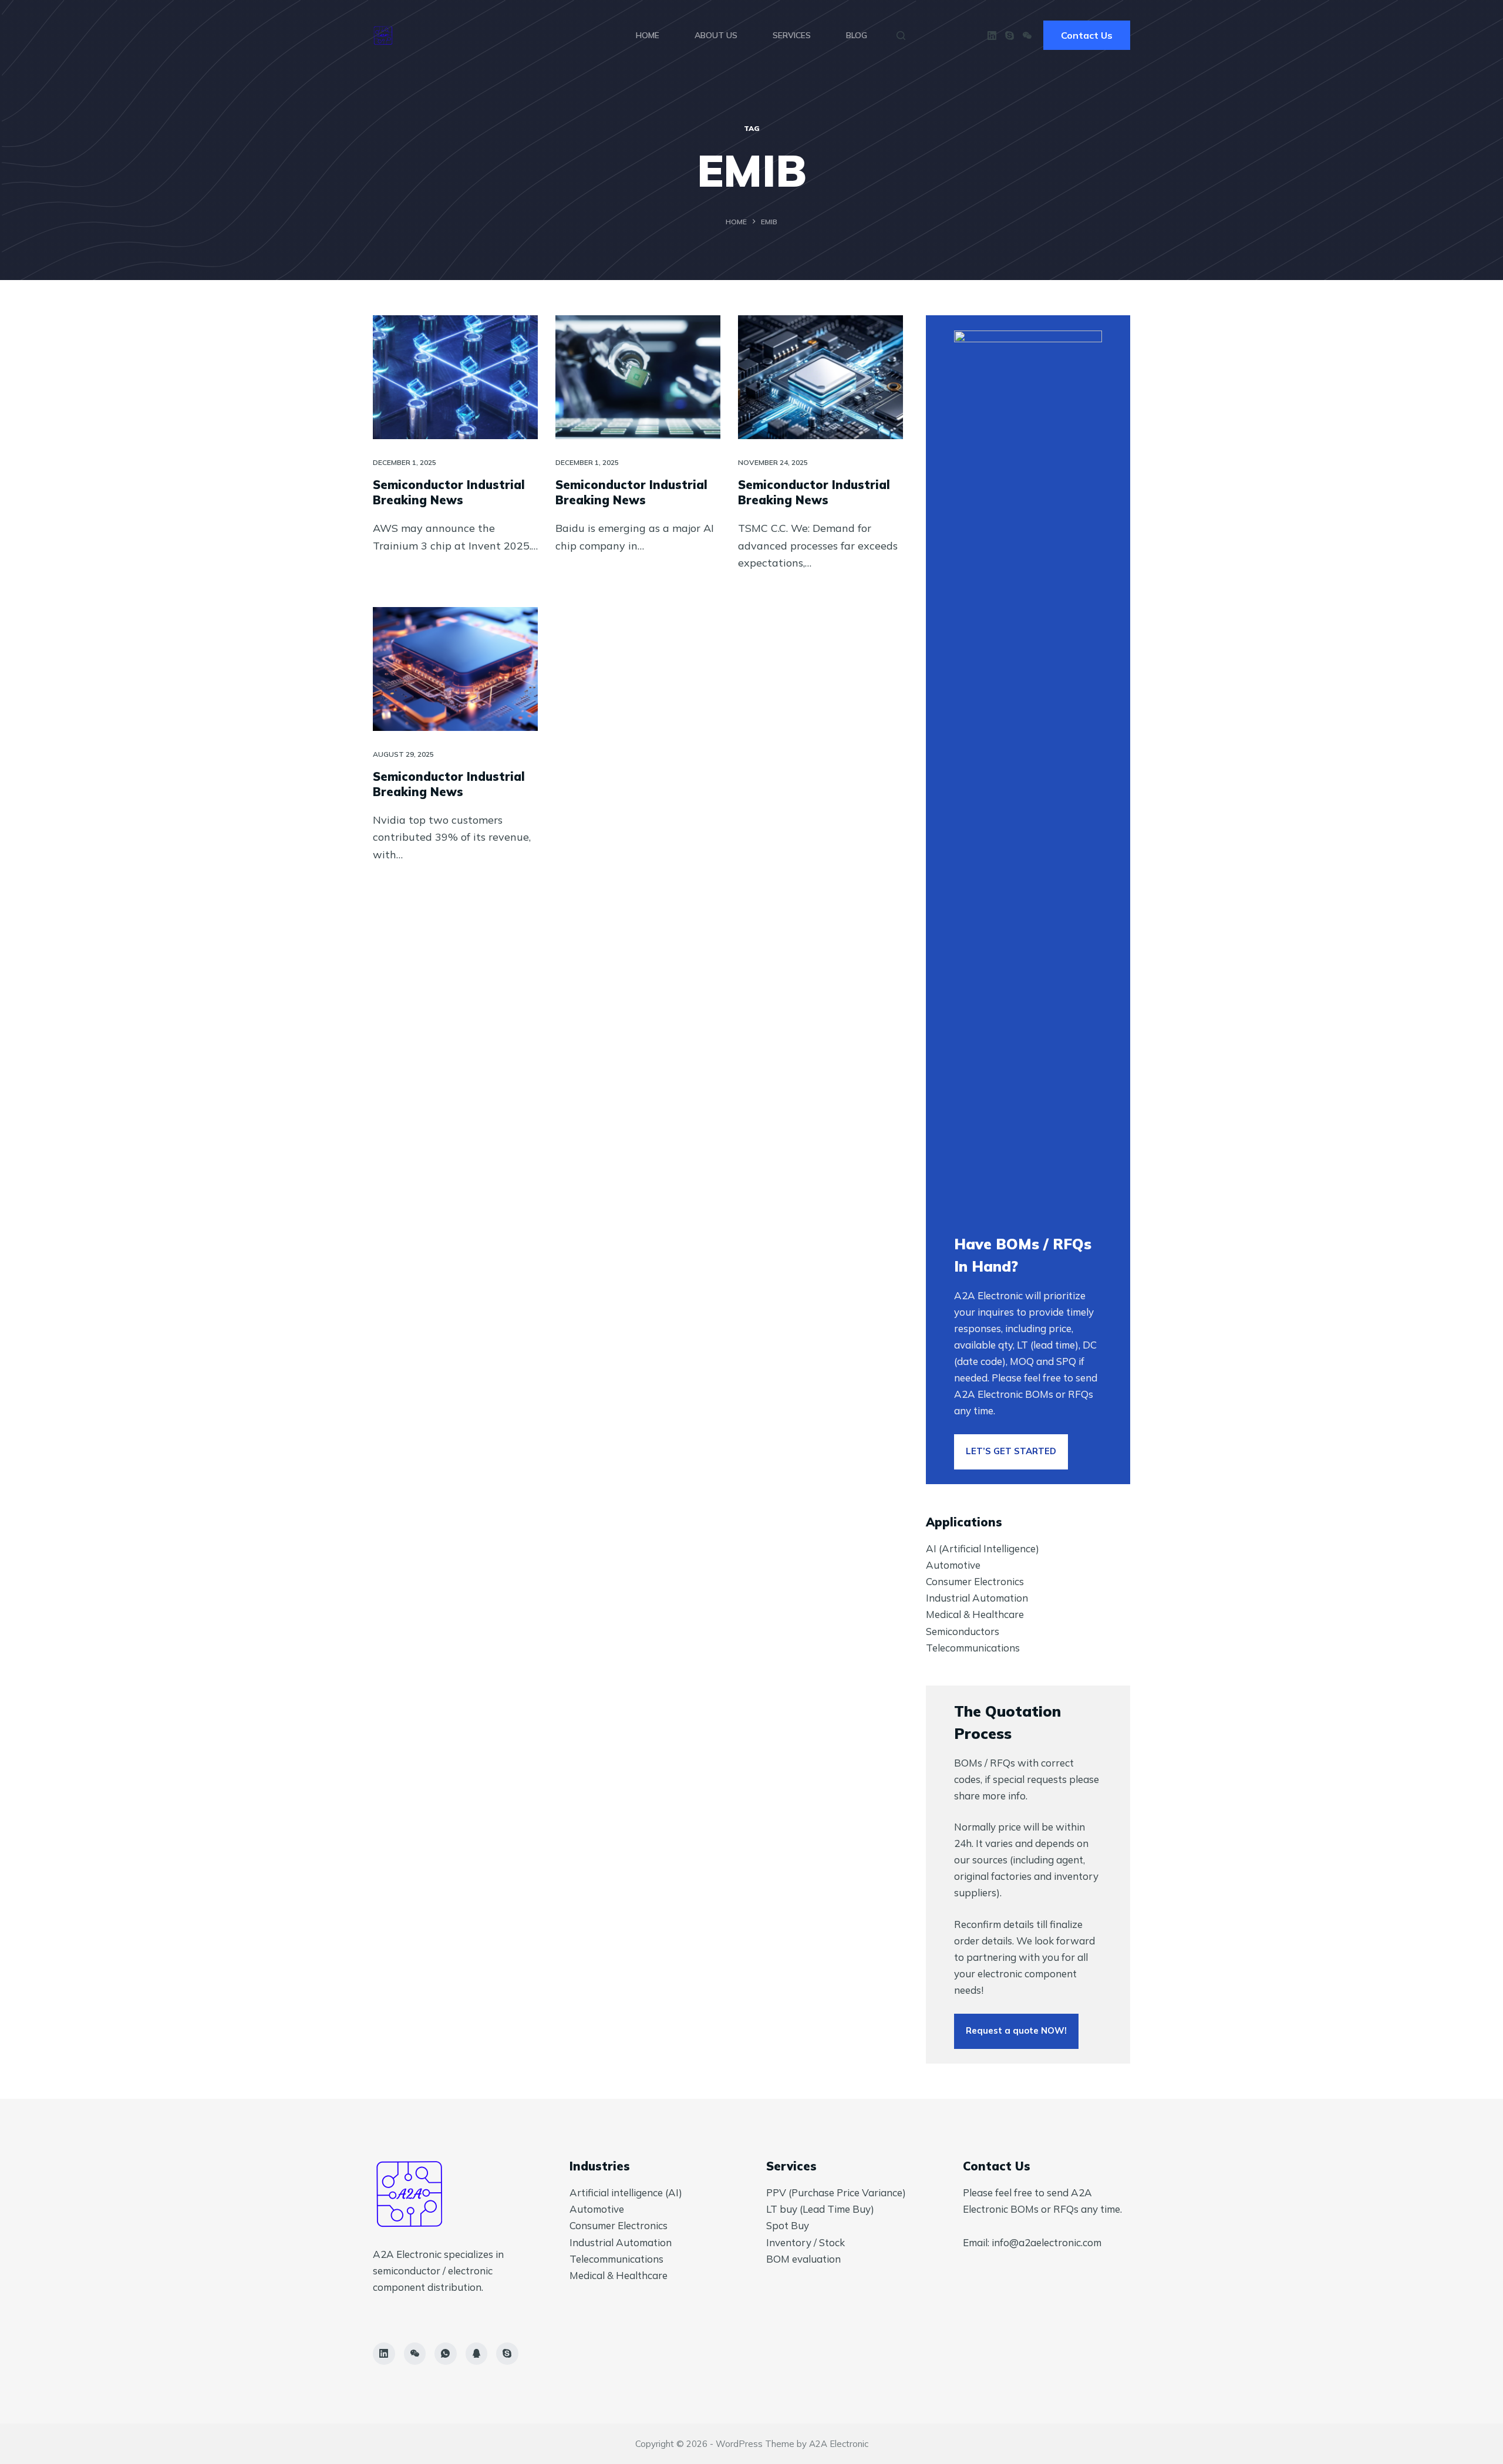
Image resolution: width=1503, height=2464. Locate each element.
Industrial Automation (977, 1598)
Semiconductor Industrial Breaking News (449, 492)
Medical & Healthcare (975, 1614)
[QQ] (477, 2354)
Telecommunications (973, 1648)
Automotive (953, 1565)
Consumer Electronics (975, 1581)
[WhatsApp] (446, 2354)
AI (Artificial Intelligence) (983, 1548)
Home (648, 35)
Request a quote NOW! (1016, 2030)
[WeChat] (1027, 36)
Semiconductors (963, 1631)
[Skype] (1010, 36)
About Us (716, 35)
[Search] (901, 36)
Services (792, 35)
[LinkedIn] (992, 36)
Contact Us (1087, 35)
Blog (857, 35)
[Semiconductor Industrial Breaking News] (455, 377)
